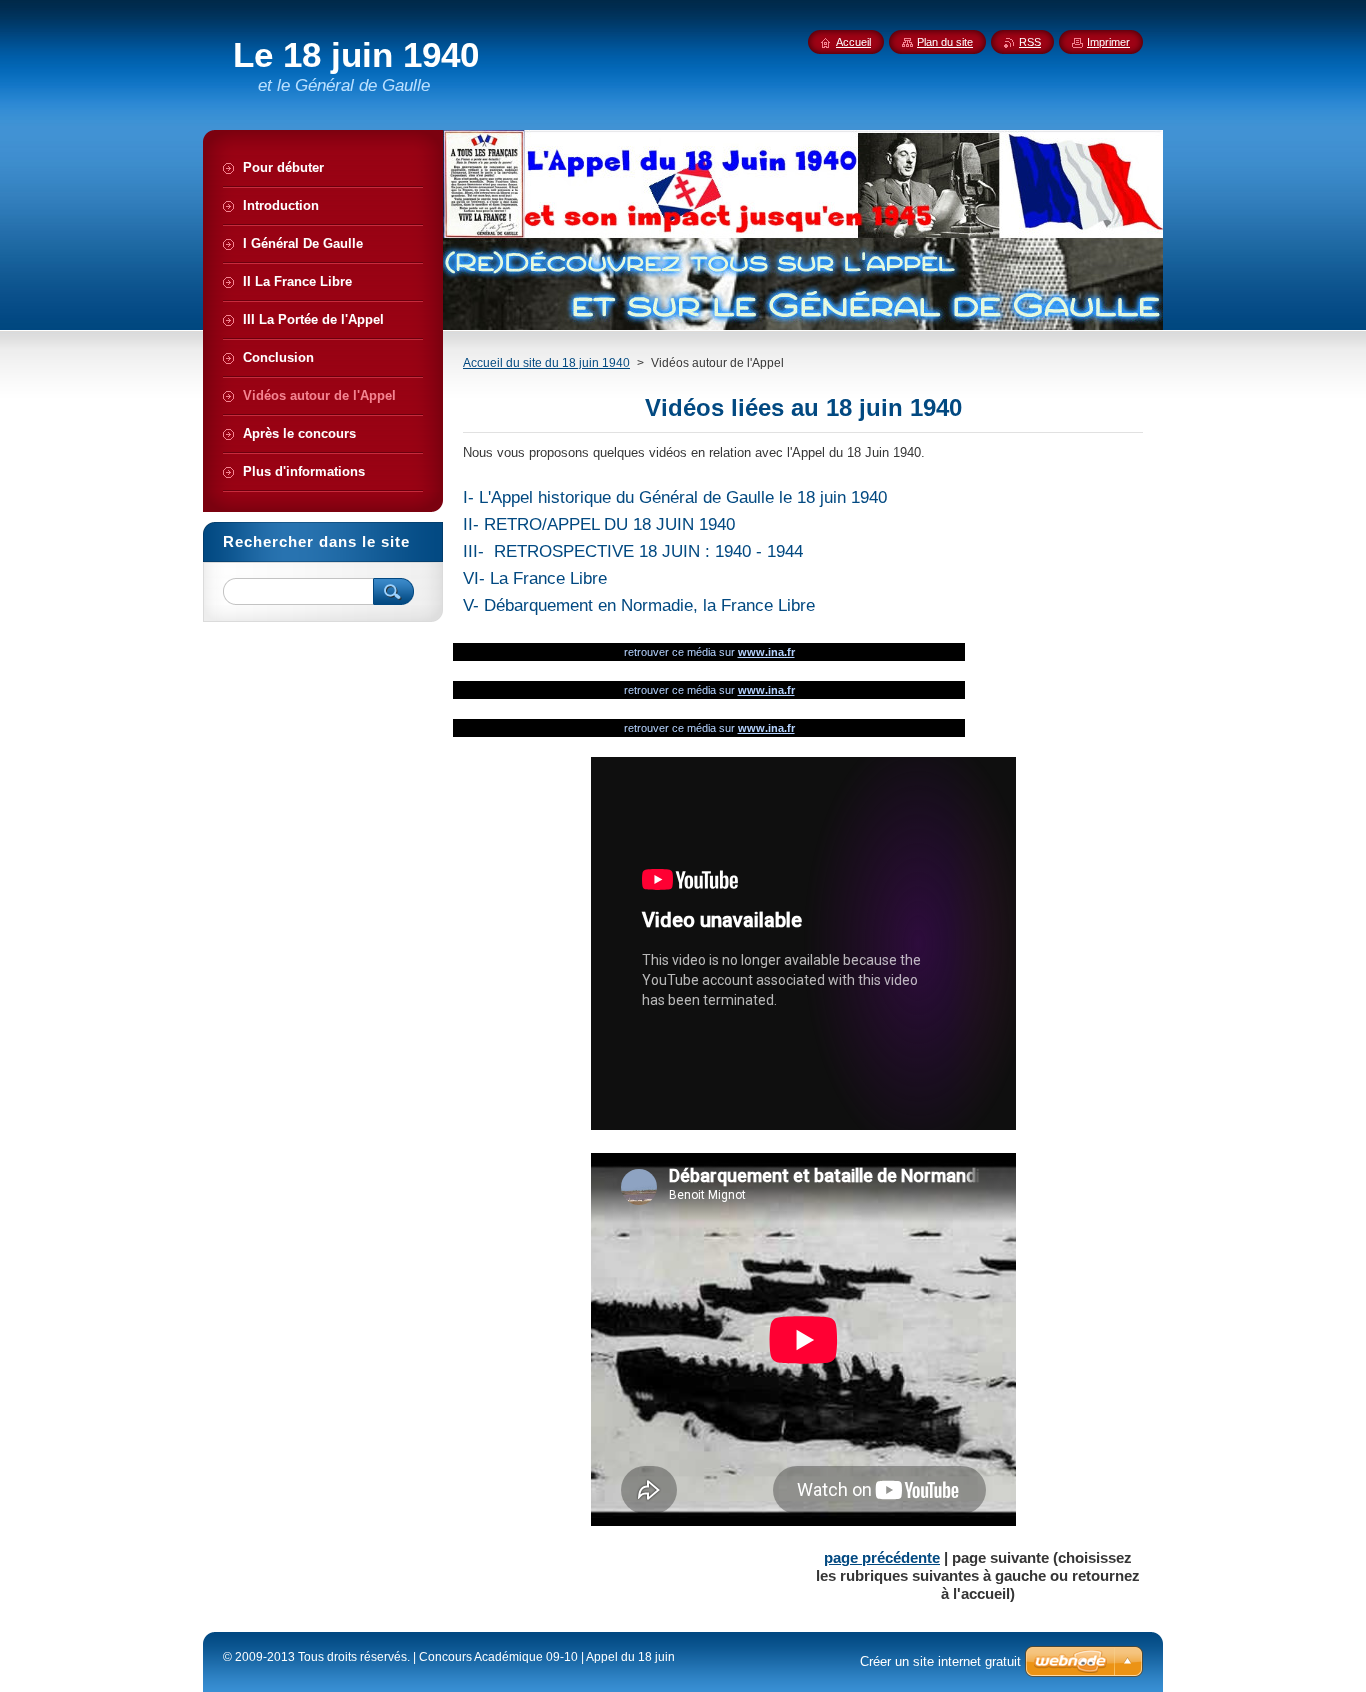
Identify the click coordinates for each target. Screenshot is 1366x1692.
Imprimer (1108, 42)
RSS (1030, 42)
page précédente (882, 1557)
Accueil (853, 42)
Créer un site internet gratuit (940, 1661)
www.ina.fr (766, 652)
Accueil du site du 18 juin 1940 (546, 363)
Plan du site (945, 42)
